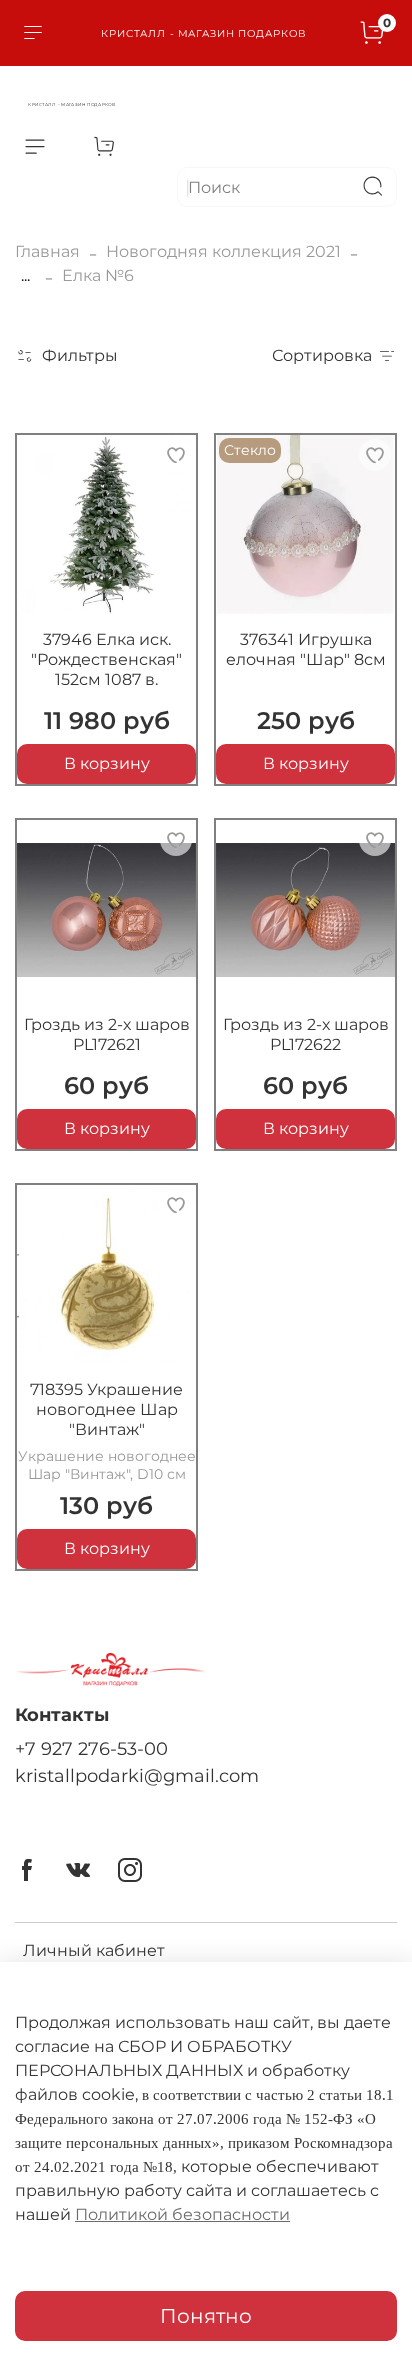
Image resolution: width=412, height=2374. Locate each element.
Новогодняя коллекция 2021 (223, 251)
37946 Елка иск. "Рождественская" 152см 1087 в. (106, 659)
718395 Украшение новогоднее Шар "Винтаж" (106, 1409)
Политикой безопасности (182, 2214)
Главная (47, 251)
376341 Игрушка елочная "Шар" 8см (306, 649)
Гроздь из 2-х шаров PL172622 (306, 1034)
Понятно (206, 2316)
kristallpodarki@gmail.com (137, 1775)
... (25, 276)
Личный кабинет (94, 1950)
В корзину (107, 763)
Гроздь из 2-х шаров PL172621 (107, 1034)
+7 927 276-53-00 (91, 1748)
